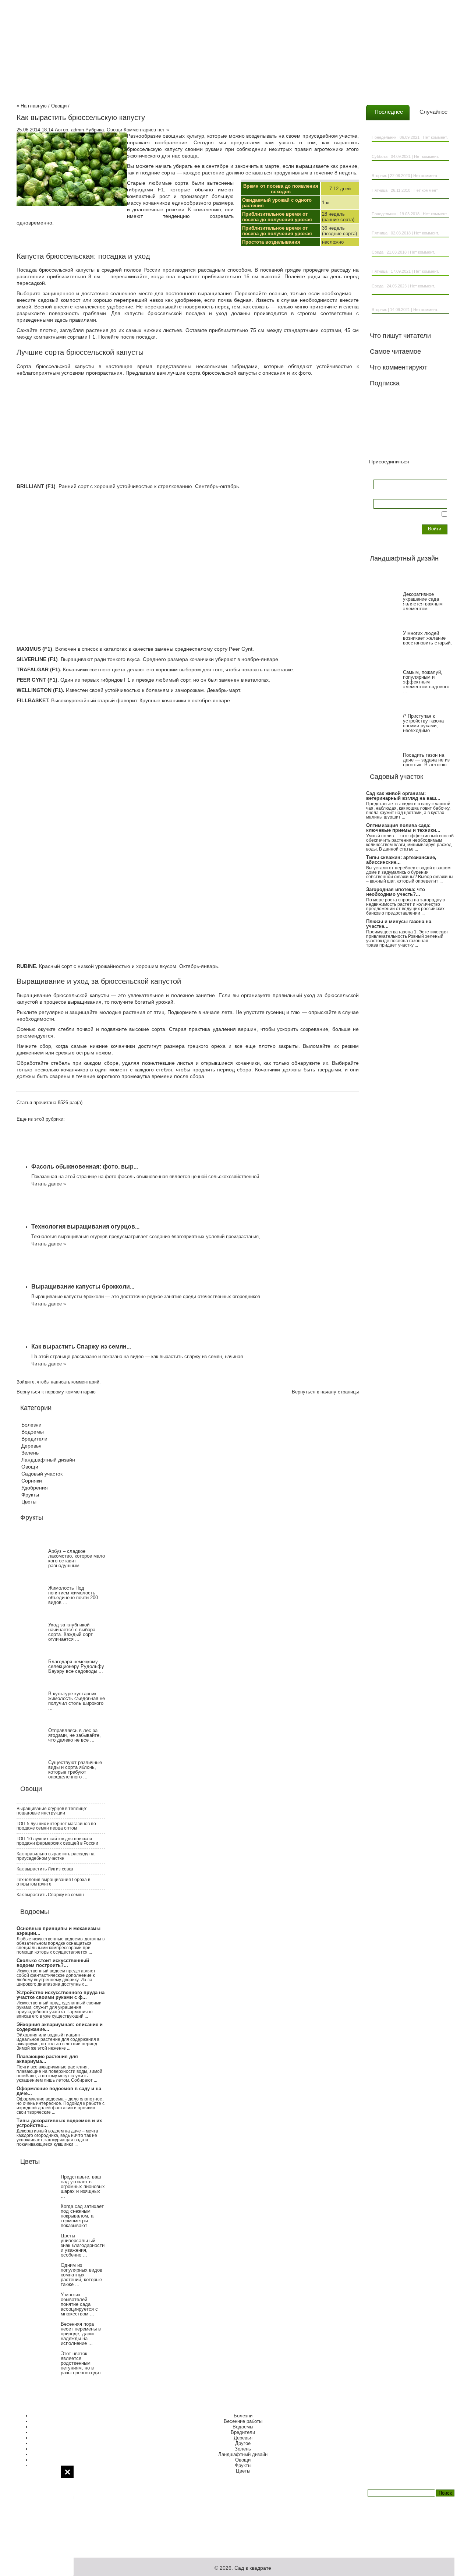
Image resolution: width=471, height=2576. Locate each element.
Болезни (31, 1425)
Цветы (29, 1502)
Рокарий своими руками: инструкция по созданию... (409, 245)
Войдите (26, 1382)
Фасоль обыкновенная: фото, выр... (85, 1167)
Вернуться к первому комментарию (56, 1392)
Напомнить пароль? (396, 525)
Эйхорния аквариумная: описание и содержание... (60, 2027)
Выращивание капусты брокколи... (83, 1287)
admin (77, 130)
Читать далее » (49, 1184)
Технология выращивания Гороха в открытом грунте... (408, 264)
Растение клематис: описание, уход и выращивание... (409, 130)
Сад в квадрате (253, 2568)
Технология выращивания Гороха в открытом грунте (53, 1882)
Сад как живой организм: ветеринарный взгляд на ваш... (403, 796)
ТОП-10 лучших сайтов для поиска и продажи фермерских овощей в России (57, 1841)
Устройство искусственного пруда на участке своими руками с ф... (61, 1995)
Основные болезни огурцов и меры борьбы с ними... (408, 226)
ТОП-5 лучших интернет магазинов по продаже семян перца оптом (56, 1826)
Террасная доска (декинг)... (400, 281)
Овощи (59, 106)
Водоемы (33, 1432)
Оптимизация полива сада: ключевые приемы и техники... (403, 828)
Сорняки (32, 1481)
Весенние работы (243, 2421)
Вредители (34, 1439)
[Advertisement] (37, 2521)
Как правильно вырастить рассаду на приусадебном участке (56, 1856)
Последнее (389, 112)
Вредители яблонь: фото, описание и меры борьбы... (409, 206)
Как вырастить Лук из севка (45, 1869)
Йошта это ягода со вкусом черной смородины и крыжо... (408, 302)
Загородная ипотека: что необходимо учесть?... (396, 892)
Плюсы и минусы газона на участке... (399, 924)
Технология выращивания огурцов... (85, 1227)
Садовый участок (42, 1474)
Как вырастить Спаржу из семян (50, 1895)
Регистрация (387, 531)
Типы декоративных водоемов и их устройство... (59, 2123)
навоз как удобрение (175, 300)
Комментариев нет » (146, 130)
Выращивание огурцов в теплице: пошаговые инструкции (52, 1811)
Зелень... (381, 185)
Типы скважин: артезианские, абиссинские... (401, 860)
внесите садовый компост (48, 300)
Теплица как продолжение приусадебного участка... (399, 168)
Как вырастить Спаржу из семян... (81, 1347)
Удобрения (35, 1488)
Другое (243, 2443)
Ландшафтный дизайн (48, 1460)
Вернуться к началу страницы (325, 1392)
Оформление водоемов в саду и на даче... (59, 2091)
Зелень (30, 1453)
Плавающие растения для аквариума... (47, 2059)
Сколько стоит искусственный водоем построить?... (53, 1963)
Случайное (433, 112)
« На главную (32, 106)
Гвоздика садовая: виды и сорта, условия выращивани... (406, 149)
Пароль (382, 494)
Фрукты (30, 1495)
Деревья (31, 1446)
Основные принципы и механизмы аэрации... (59, 1931)
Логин (380, 475)
